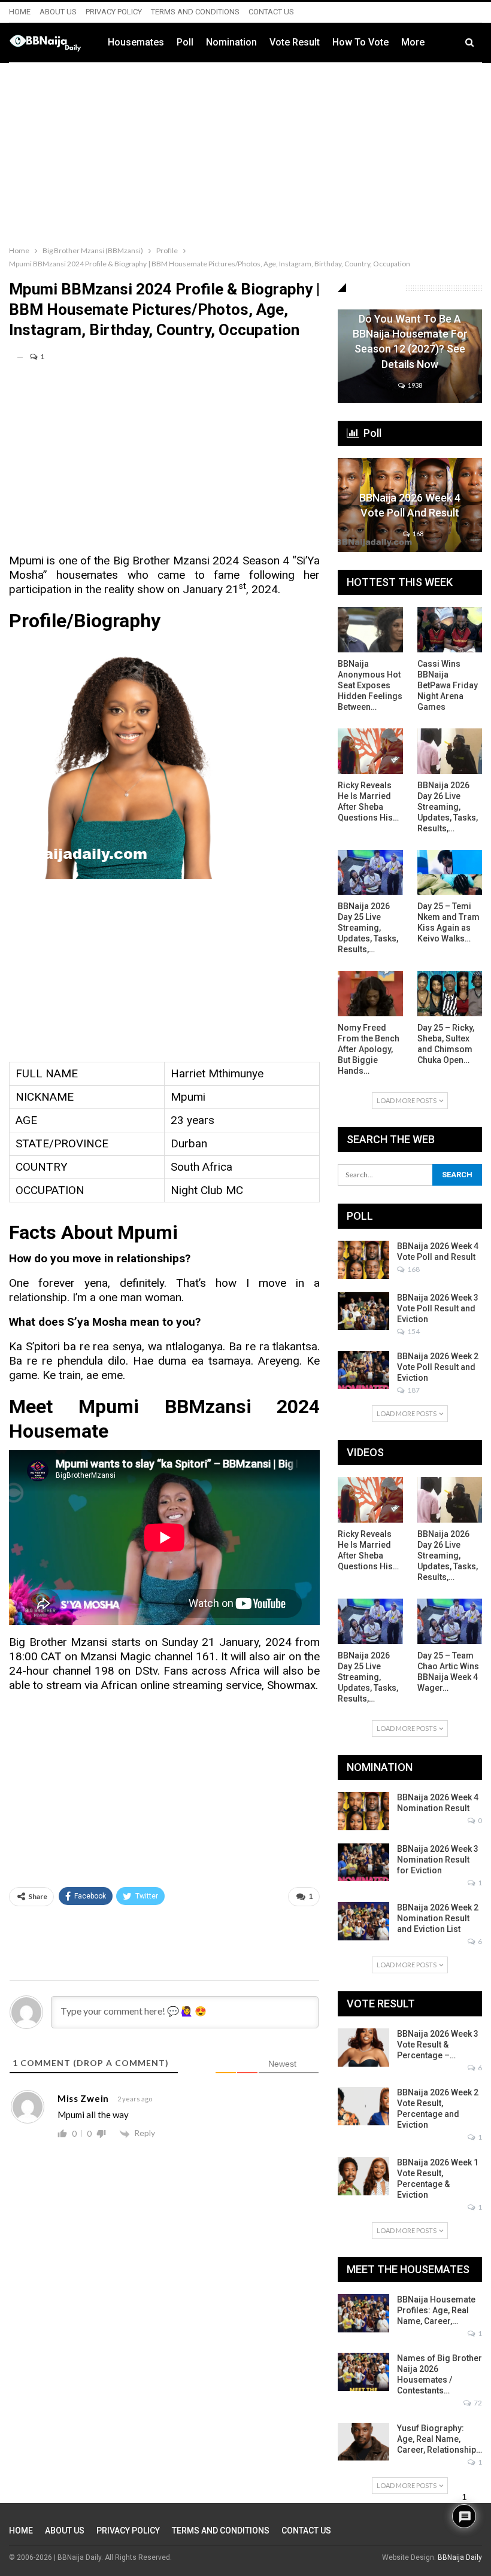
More (413, 42)
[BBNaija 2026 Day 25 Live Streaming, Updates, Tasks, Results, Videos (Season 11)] (370, 873)
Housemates (136, 42)
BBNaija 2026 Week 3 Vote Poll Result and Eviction (438, 1308)
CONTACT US (271, 12)
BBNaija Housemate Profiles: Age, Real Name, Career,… (436, 2310)
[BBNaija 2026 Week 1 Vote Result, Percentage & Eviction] (363, 2176)
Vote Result (295, 42)
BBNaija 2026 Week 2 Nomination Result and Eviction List (438, 1918)
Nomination (231, 42)
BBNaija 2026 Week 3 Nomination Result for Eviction (438, 1860)
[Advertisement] (245, 151)
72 (477, 2403)
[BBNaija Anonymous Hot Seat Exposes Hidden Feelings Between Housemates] (370, 630)
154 (413, 1331)
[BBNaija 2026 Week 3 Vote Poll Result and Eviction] (363, 1311)
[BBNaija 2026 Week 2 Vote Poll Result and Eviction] (363, 1370)
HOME (20, 12)
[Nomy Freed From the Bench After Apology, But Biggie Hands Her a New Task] (370, 994)
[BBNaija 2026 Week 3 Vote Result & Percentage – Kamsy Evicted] (363, 2048)
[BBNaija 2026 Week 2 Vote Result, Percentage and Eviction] (363, 2106)
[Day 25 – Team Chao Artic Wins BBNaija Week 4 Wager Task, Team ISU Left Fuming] (450, 1621)
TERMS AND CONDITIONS (195, 12)
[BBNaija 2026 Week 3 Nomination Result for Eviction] (363, 1863)
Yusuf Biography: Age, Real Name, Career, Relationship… (440, 2439)
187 (413, 1390)
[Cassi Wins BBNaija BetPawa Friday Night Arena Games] (450, 630)
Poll (185, 42)
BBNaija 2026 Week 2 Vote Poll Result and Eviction (438, 1367)
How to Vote (360, 42)
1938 (414, 385)
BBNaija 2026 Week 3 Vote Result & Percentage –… (438, 2045)
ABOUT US (58, 12)
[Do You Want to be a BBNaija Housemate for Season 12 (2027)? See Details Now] (410, 356)
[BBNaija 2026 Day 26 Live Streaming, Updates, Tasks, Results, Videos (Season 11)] (450, 751)
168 (417, 534)
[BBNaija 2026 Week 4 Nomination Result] (363, 1811)
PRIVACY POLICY (114, 12)
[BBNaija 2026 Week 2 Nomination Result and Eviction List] (363, 1921)
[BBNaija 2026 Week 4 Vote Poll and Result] (410, 505)
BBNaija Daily (460, 2557)
